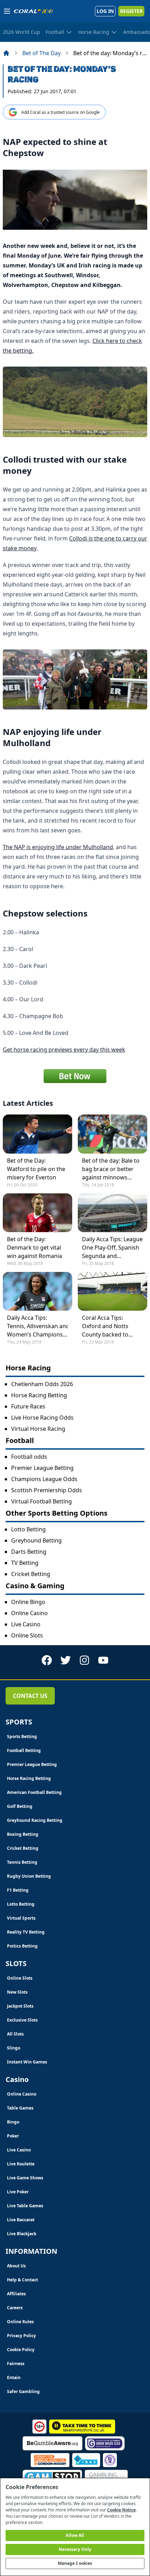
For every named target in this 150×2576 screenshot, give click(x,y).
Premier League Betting (42, 1468)
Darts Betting (29, 1552)
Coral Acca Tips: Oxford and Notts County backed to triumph (105, 1326)
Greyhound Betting (36, 1540)
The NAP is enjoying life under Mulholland (58, 847)
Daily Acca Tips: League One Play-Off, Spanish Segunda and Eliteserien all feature (112, 1248)
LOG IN (105, 11)
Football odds (29, 1457)
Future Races (28, 1406)
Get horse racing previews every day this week (64, 1050)
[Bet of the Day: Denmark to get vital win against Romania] (37, 1213)
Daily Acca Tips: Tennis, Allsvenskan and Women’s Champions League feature (37, 1326)
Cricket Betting (31, 1574)
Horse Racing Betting (39, 1395)
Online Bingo (28, 1602)
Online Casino (29, 1613)
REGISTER (131, 11)
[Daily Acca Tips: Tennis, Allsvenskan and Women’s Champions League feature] (37, 1291)
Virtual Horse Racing (38, 1429)
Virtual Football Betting (42, 1501)
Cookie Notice (121, 2510)
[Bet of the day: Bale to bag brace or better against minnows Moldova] (112, 1134)
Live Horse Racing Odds (42, 1418)
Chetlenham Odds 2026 (42, 1384)
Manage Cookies (75, 2563)
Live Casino (26, 1624)
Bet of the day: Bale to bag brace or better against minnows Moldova (111, 1169)
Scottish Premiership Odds (47, 1490)
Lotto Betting (28, 1529)
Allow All (75, 2535)
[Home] (6, 53)
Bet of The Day (42, 53)
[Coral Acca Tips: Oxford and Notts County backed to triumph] (112, 1291)
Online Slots (27, 1635)
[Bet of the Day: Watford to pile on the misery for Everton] (37, 1134)
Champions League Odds (44, 1479)
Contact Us (30, 1696)
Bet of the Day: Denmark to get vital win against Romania (35, 1247)
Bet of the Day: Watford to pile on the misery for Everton (36, 1169)
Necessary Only (75, 2549)
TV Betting (25, 1563)
